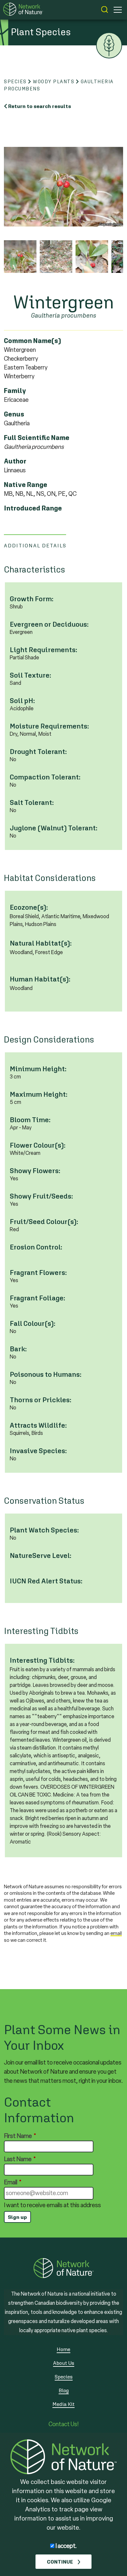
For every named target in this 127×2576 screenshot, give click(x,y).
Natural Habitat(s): (41, 943)
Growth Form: (32, 599)
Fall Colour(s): (33, 1323)
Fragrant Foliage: (37, 1298)
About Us (64, 2363)
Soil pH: (22, 701)
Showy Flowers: (35, 1171)
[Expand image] (63, 187)
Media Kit (63, 2404)
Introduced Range (33, 508)
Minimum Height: (38, 1069)
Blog (64, 2390)
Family (15, 391)
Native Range (26, 485)
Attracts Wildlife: (38, 1425)
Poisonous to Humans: (46, 1374)
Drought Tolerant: (38, 752)
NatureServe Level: (41, 1555)
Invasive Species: (38, 1451)
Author (15, 461)
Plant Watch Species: (44, 1530)
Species (64, 2377)
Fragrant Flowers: (38, 1272)
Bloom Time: (30, 1120)
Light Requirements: (43, 650)
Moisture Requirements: (49, 726)
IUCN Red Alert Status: (46, 1581)
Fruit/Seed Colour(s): (44, 1222)
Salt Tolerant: (32, 802)
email (116, 1933)
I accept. (66, 2546)
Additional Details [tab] (35, 545)
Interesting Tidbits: (42, 1660)
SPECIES (15, 81)
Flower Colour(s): (38, 1145)
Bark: (18, 1349)
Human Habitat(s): (40, 979)
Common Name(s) (33, 341)
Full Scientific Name (37, 438)
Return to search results (40, 106)
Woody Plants (54, 81)
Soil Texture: (30, 675)
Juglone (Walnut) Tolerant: (54, 828)
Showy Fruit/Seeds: (41, 1196)
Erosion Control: (36, 1247)
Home (63, 2349)
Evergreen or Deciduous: (49, 624)
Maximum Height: (39, 1094)
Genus (14, 414)
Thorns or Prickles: (41, 1400)
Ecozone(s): (29, 907)
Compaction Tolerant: (45, 777)
